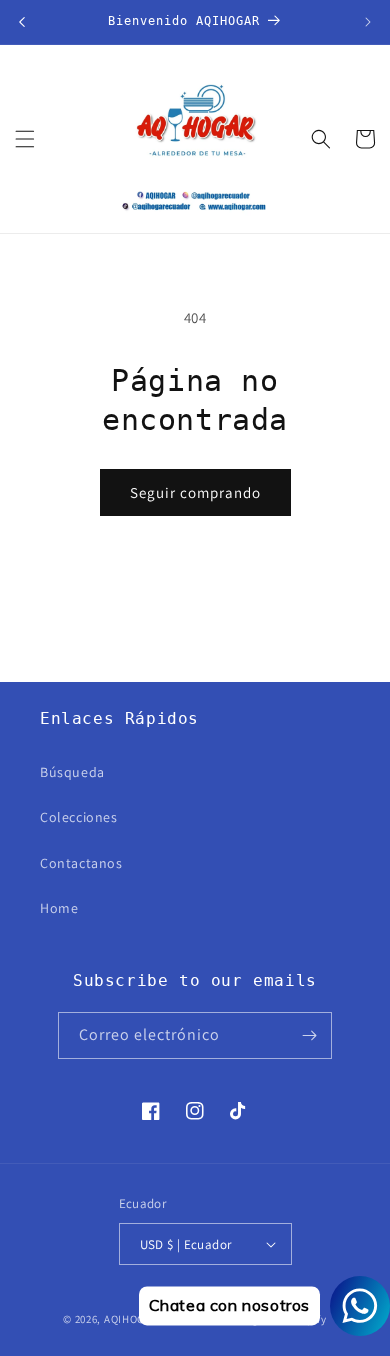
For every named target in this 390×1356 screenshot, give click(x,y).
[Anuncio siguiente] (368, 22)
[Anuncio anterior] (22, 22)
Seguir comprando (195, 492)
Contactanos (81, 863)
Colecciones (79, 817)
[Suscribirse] (309, 1035)
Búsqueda (72, 772)
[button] (25, 139)
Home (59, 908)
